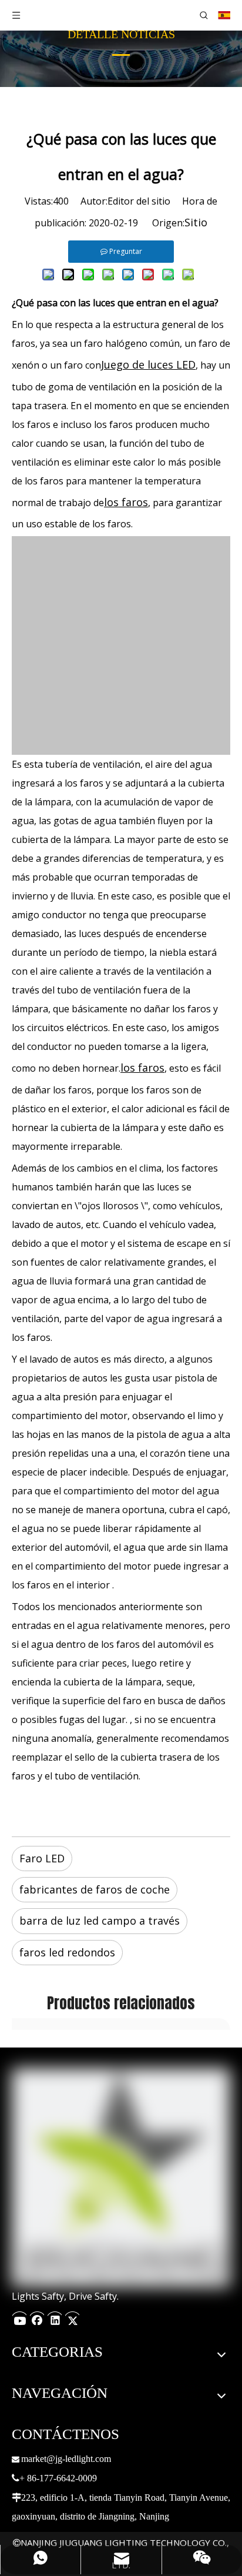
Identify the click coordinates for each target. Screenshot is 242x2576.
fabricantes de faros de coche (95, 1889)
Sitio (196, 222)
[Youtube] (19, 2317)
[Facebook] (37, 2317)
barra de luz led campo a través (100, 1921)
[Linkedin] (55, 2317)
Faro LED (42, 1858)
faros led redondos (67, 1952)
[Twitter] (72, 2317)
